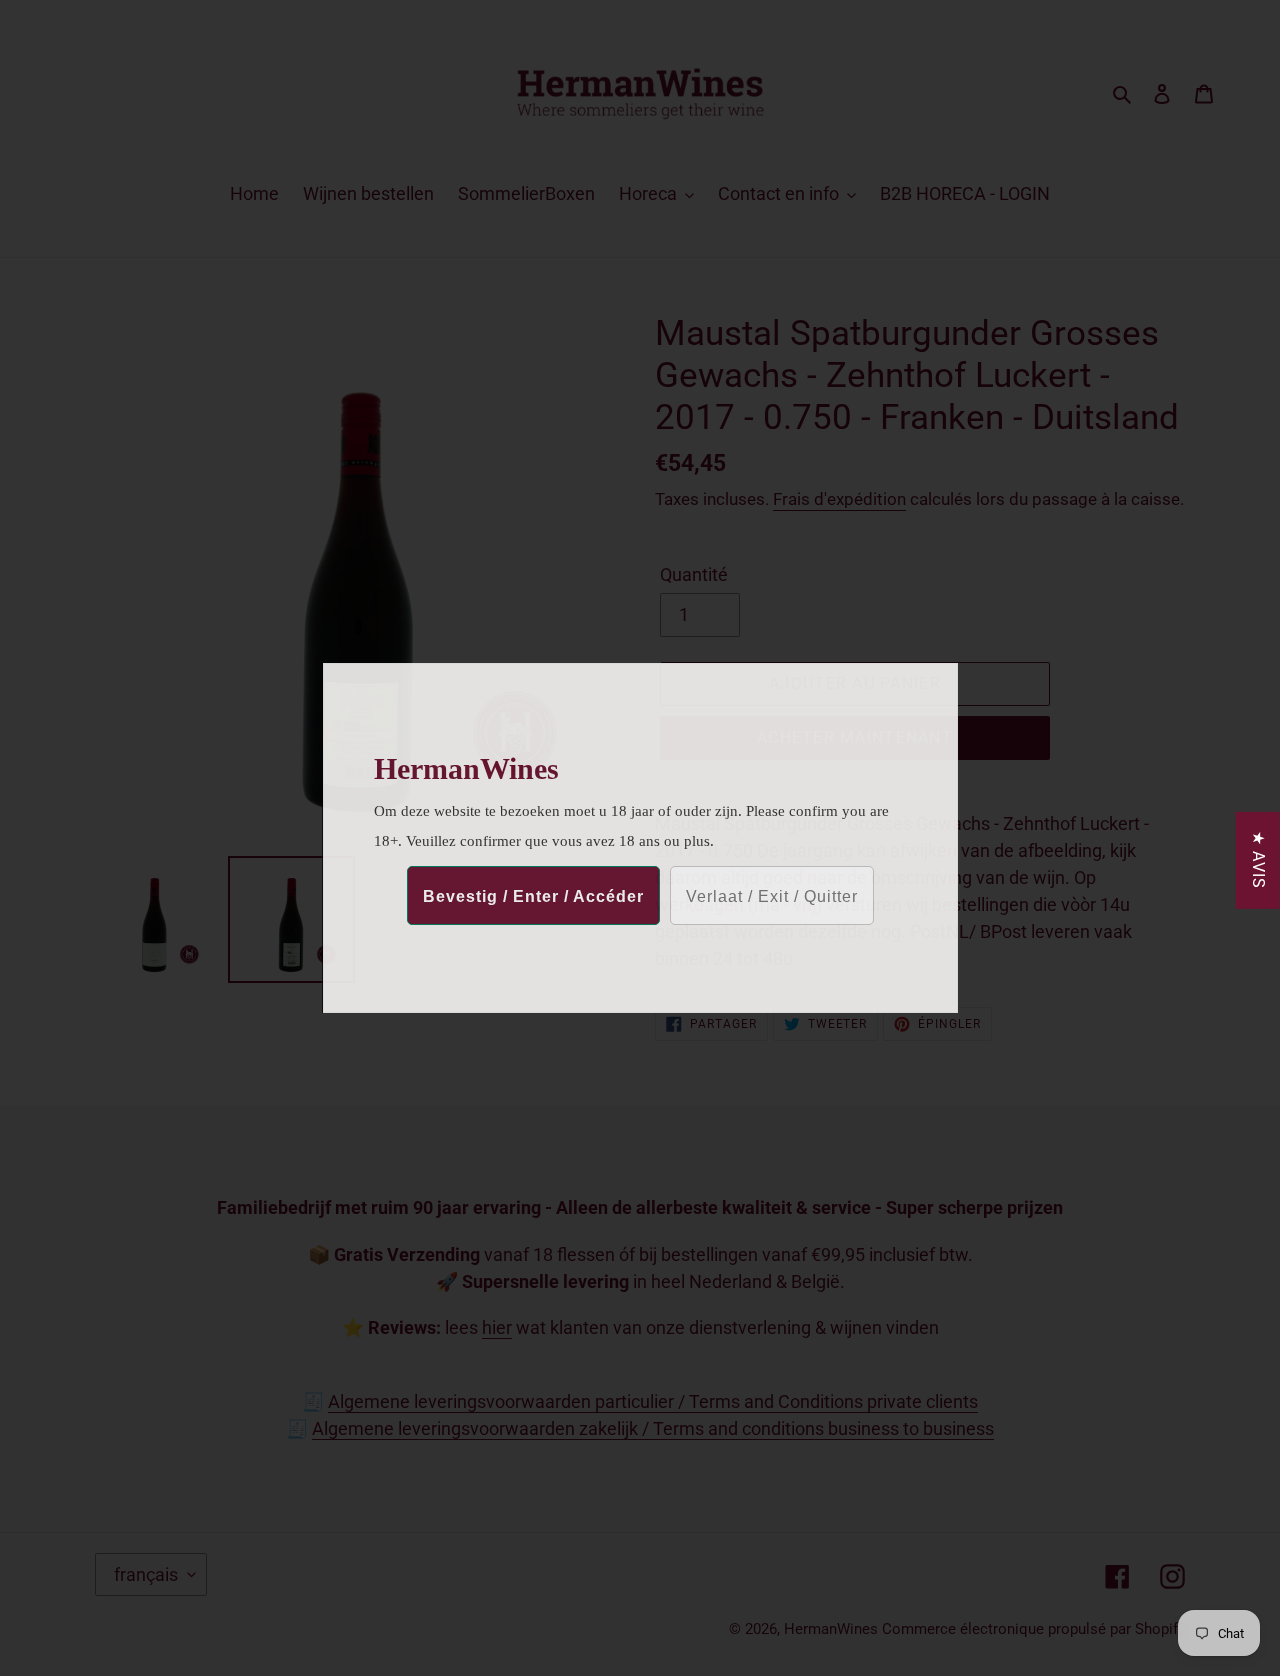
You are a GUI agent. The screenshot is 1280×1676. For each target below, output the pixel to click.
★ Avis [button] (1258, 860)
